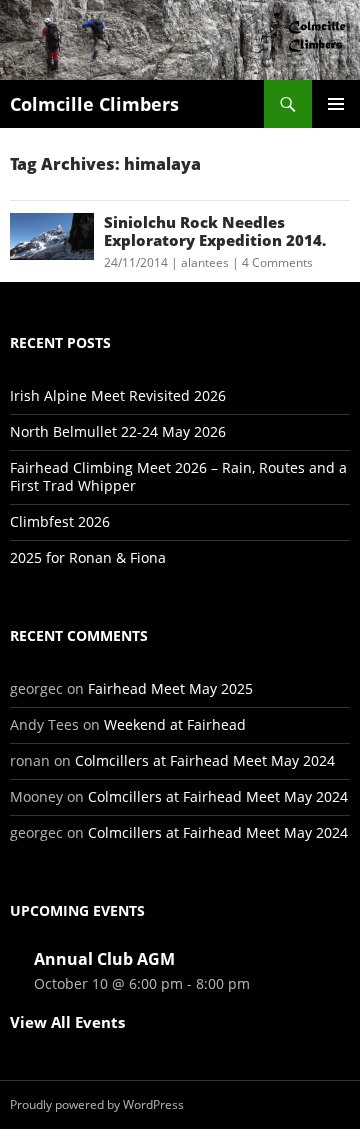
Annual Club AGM (104, 959)
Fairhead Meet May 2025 (170, 688)
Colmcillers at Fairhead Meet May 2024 (205, 760)
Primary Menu (336, 104)
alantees (205, 262)
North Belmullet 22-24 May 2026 (118, 431)
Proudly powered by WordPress (97, 1104)
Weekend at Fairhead (175, 724)
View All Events (67, 1022)
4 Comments (277, 262)
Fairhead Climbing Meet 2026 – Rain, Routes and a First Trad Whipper (178, 476)
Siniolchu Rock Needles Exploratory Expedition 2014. (215, 231)
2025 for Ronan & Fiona (88, 557)
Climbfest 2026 (60, 521)
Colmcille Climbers (94, 104)
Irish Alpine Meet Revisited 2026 (118, 395)
